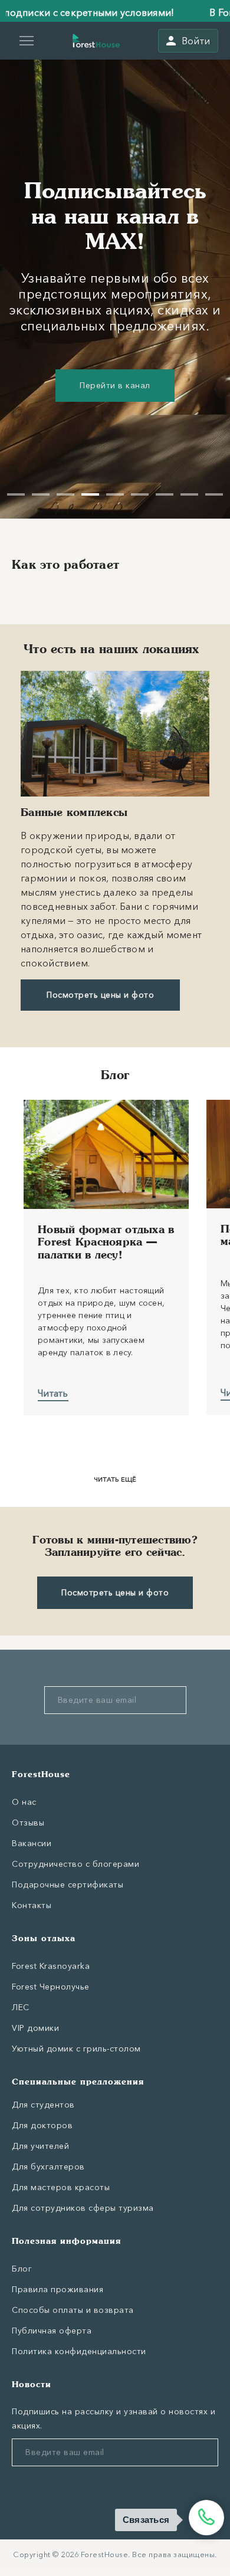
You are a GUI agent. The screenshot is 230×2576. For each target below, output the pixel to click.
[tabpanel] (115, 278)
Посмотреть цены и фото (100, 995)
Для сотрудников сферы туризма (83, 2208)
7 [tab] (165, 494)
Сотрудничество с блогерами (75, 1864)
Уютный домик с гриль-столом (76, 2049)
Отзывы (28, 1823)
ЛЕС (21, 2007)
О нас (24, 1802)
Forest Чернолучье (51, 1987)
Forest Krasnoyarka (51, 1966)
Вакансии (32, 1843)
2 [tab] (41, 494)
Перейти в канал (115, 385)
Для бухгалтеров (48, 2167)
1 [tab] (16, 494)
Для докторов (42, 2125)
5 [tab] (115, 494)
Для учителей (40, 2146)
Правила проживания (57, 2289)
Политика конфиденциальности (79, 2351)
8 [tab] (189, 494)
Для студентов (43, 2105)
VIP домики (35, 2028)
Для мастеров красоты (61, 2187)
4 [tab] (90, 494)
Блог (22, 2269)
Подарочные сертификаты (68, 1885)
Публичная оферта (52, 2331)
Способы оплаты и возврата (73, 2310)
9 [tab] (214, 494)
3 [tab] (65, 494)
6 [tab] (140, 494)
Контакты (32, 1905)
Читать (53, 1393)
